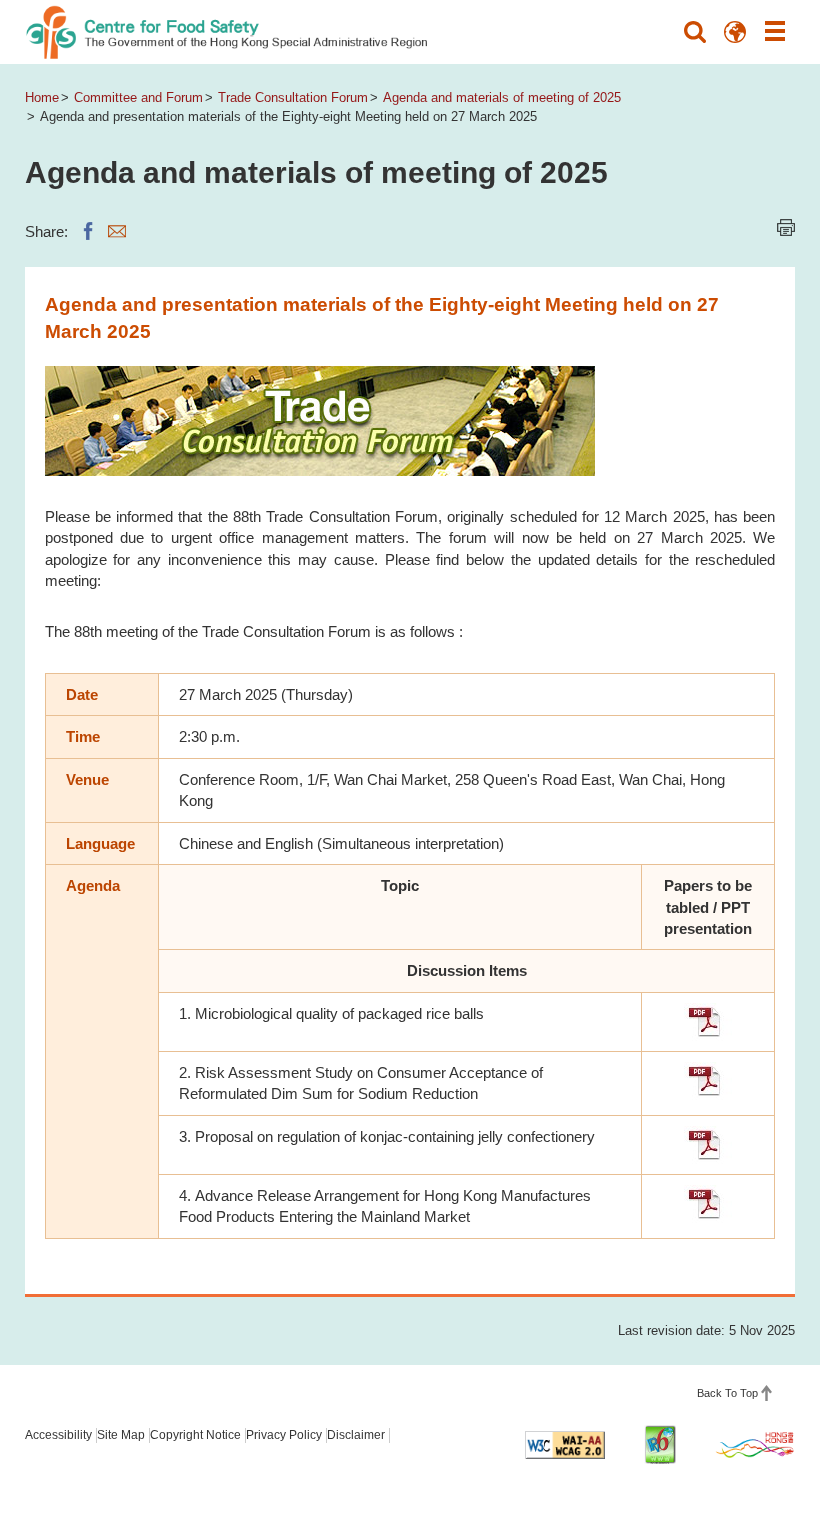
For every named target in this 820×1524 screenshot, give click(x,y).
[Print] (786, 227)
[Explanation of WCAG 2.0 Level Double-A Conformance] (565, 1445)
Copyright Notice (195, 1435)
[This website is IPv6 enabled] (660, 1444)
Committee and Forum (138, 97)
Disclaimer (356, 1435)
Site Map (121, 1435)
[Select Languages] (735, 32)
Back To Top (727, 1393)
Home (42, 97)
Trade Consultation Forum (293, 97)
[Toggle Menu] (775, 32)
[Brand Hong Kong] (755, 1444)
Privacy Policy (284, 1435)
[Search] (695, 32)
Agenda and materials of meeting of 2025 (502, 97)
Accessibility (58, 1435)
